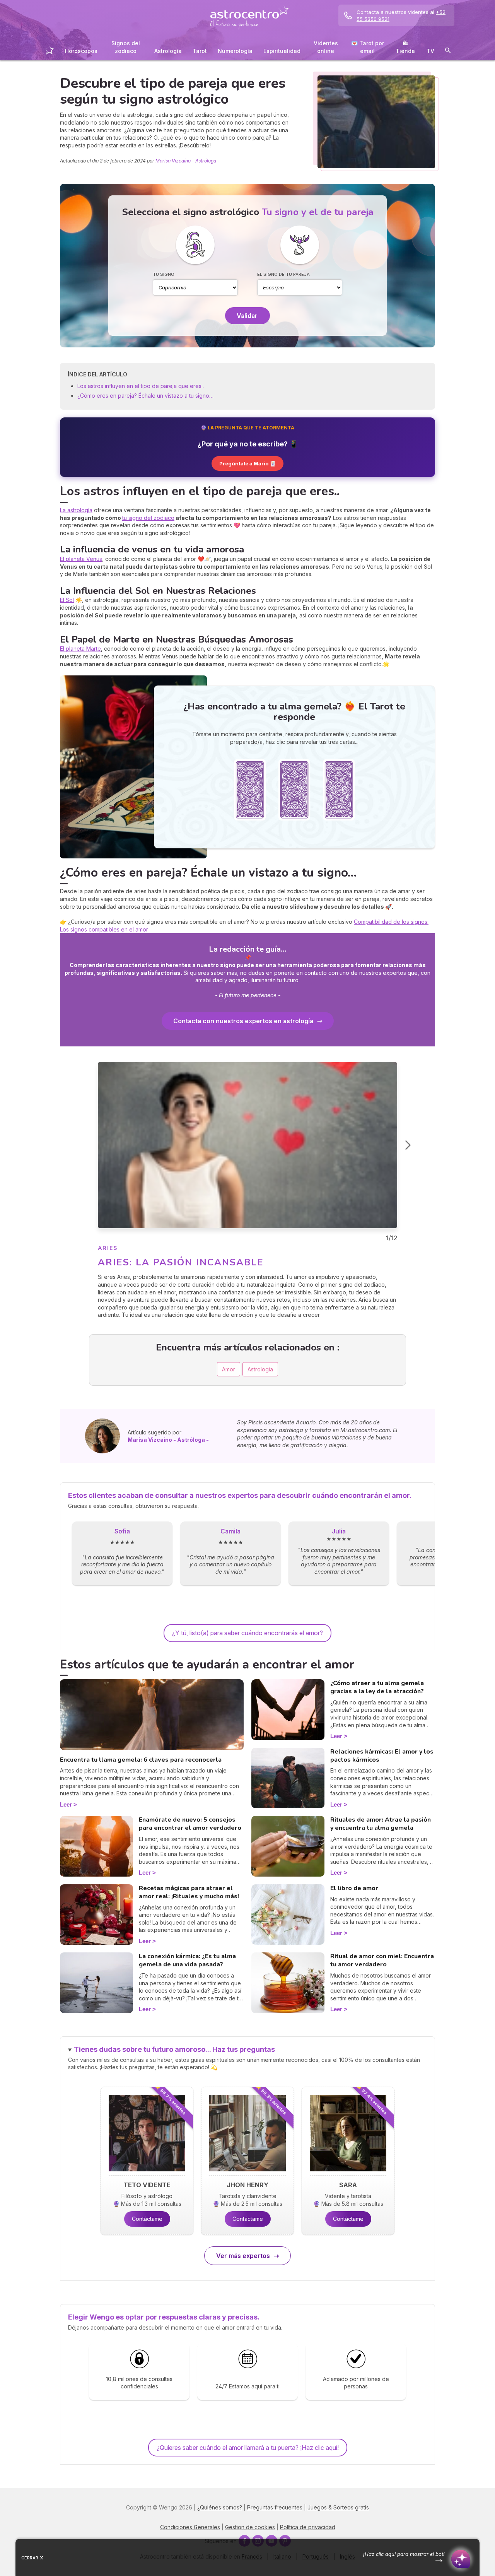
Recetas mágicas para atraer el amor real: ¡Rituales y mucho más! (189, 1892)
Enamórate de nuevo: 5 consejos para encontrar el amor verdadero (190, 1824)
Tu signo (164, 274)
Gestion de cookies (250, 2527)
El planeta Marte (80, 649)
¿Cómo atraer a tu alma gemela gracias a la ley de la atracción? (377, 1687)
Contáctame (147, 2219)
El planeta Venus (81, 559)
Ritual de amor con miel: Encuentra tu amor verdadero (382, 1960)
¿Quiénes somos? (220, 2507)
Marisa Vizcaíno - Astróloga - (188, 161)
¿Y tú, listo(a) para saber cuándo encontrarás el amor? (247, 1633)
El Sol (67, 600)
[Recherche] (448, 52)
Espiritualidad (282, 51)
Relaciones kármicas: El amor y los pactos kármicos (382, 1756)
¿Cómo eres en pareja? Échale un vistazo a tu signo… (145, 396)
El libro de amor (354, 1888)
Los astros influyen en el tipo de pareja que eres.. (141, 386)
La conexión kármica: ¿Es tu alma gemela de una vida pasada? (187, 1960)
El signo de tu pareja (283, 274)
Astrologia (260, 1369)
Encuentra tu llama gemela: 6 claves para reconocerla (141, 1760)
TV (430, 51)
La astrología (76, 510)
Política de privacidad (308, 2527)
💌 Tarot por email (368, 47)
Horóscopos (81, 51)
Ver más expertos (243, 2256)
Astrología (168, 51)
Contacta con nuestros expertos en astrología (243, 1021)
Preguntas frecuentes (275, 2507)
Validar (247, 316)
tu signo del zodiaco (148, 518)
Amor (229, 1369)
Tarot (200, 51)
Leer (66, 1804)
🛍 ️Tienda (405, 47)
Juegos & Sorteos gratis (338, 2507)
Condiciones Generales (190, 2527)
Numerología (235, 51)
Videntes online (326, 47)
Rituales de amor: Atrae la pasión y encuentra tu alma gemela (381, 1824)
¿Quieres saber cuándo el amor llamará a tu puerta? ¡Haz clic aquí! (248, 2448)
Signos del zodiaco (126, 47)
